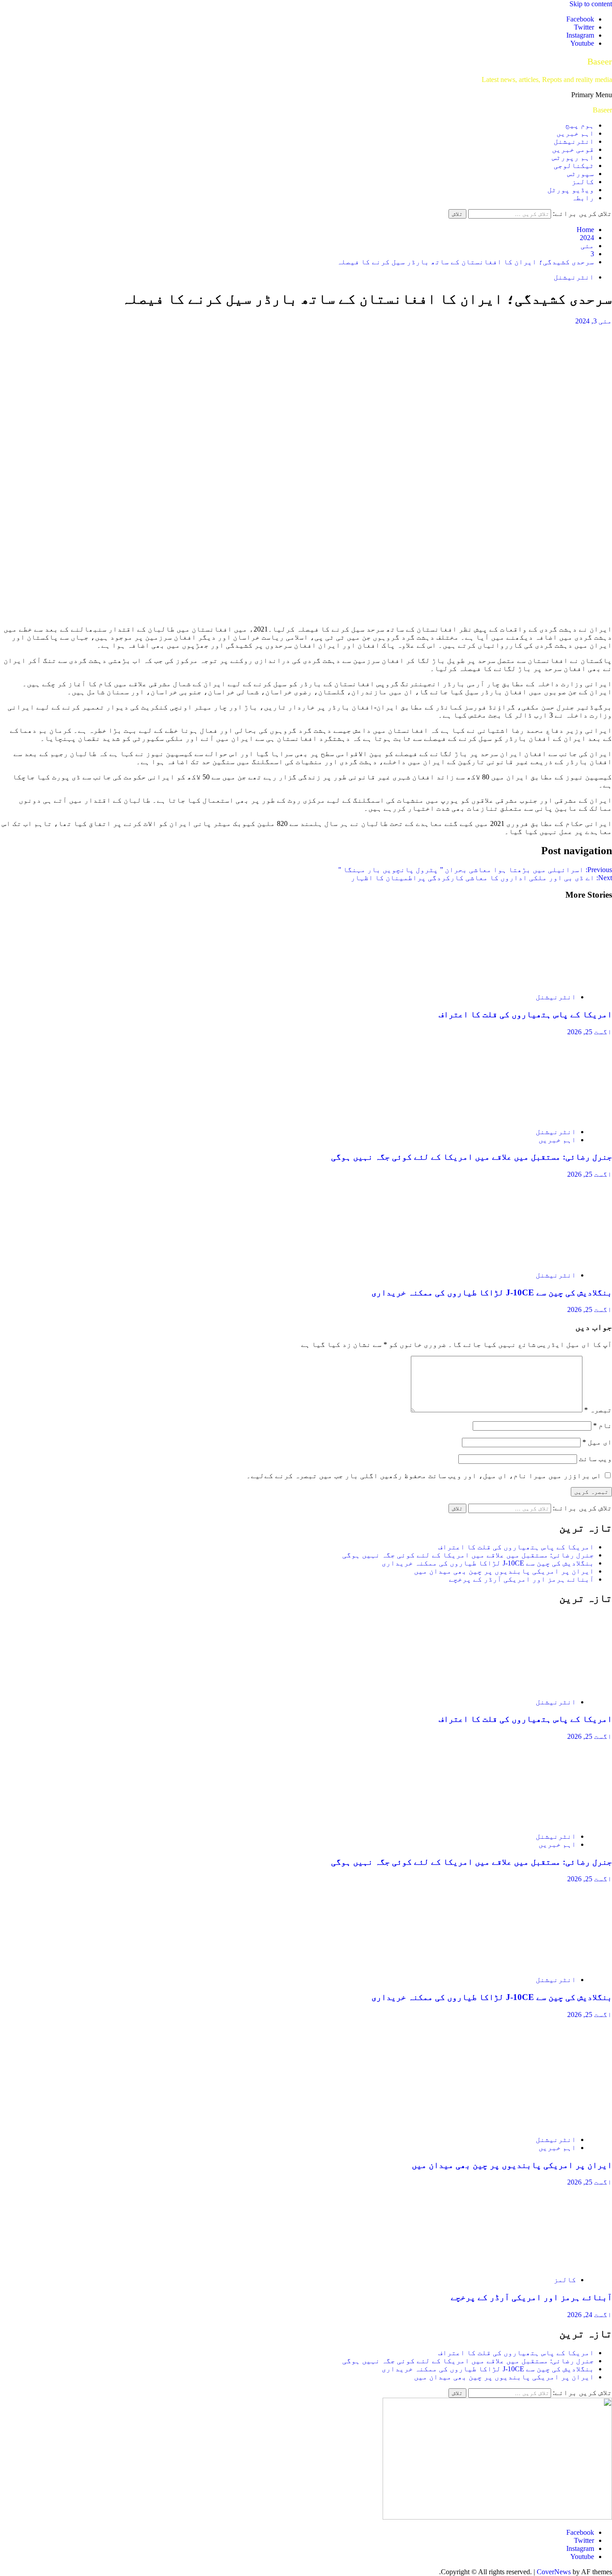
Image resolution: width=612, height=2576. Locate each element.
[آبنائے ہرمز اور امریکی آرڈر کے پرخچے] (527, 2264)
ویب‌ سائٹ (595, 1459)
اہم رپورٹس (573, 157)
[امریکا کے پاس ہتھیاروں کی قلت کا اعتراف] (527, 982)
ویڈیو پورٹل (571, 190)
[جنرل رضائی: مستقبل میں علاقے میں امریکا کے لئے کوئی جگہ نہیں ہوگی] (527, 1116)
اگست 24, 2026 (590, 2315)
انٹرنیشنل (574, 141)
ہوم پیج (580, 125)
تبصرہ (598, 1410)
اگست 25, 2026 (590, 1032)
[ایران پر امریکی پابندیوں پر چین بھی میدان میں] (527, 2124)
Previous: (475, 870)
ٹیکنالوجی (574, 166)
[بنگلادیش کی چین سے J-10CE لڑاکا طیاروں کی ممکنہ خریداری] (527, 1260)
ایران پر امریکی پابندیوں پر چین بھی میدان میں (504, 1571)
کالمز (583, 182)
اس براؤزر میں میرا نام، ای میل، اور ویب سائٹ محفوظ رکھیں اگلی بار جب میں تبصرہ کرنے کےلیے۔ (424, 1476)
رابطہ (583, 198)
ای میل (597, 1442)
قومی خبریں (573, 149)
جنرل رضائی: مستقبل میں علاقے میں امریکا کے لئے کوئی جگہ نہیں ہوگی (472, 1157)
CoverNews (554, 2572)
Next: (481, 878)
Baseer (600, 61)
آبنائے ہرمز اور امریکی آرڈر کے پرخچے (521, 1579)
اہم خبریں (575, 133)
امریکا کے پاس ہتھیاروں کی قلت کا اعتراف (525, 1014)
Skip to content (591, 4)
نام (603, 1426)
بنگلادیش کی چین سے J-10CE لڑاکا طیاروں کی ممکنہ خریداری (492, 1292)
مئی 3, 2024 (594, 321)
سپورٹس (581, 174)
